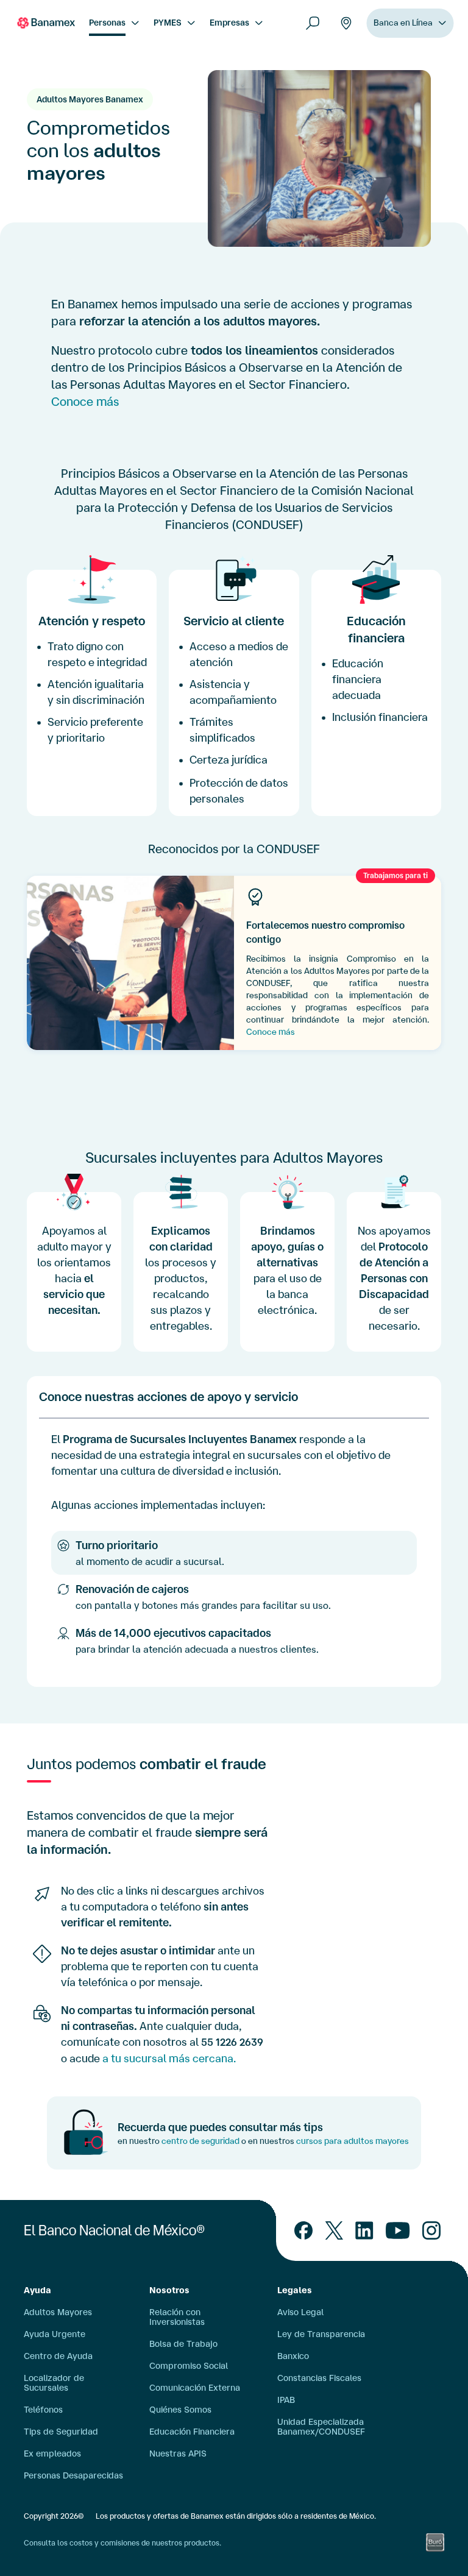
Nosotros (169, 2290)
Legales (295, 2290)
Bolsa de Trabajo (183, 2344)
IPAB (286, 2400)
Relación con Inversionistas (177, 2317)
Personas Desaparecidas (73, 2475)
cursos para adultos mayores (353, 2141)
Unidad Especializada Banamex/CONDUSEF (321, 2427)
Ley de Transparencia (321, 2334)
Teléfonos (43, 2410)
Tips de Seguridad (61, 2432)
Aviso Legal (300, 2312)
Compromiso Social (189, 2366)
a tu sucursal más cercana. (169, 2058)
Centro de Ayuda (58, 2356)
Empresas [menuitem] (229, 23)
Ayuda (37, 2290)
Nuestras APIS (178, 2454)
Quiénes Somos (180, 2410)
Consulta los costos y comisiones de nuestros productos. (122, 2543)
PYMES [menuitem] (168, 23)
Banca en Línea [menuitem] (403, 23)
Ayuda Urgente (55, 2334)
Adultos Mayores (58, 2312)
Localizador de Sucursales (54, 2383)
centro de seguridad (200, 2141)
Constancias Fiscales (319, 2378)
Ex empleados (52, 2454)
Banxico (293, 2356)
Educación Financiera (192, 2432)
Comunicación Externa (195, 2388)
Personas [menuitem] (107, 23)
